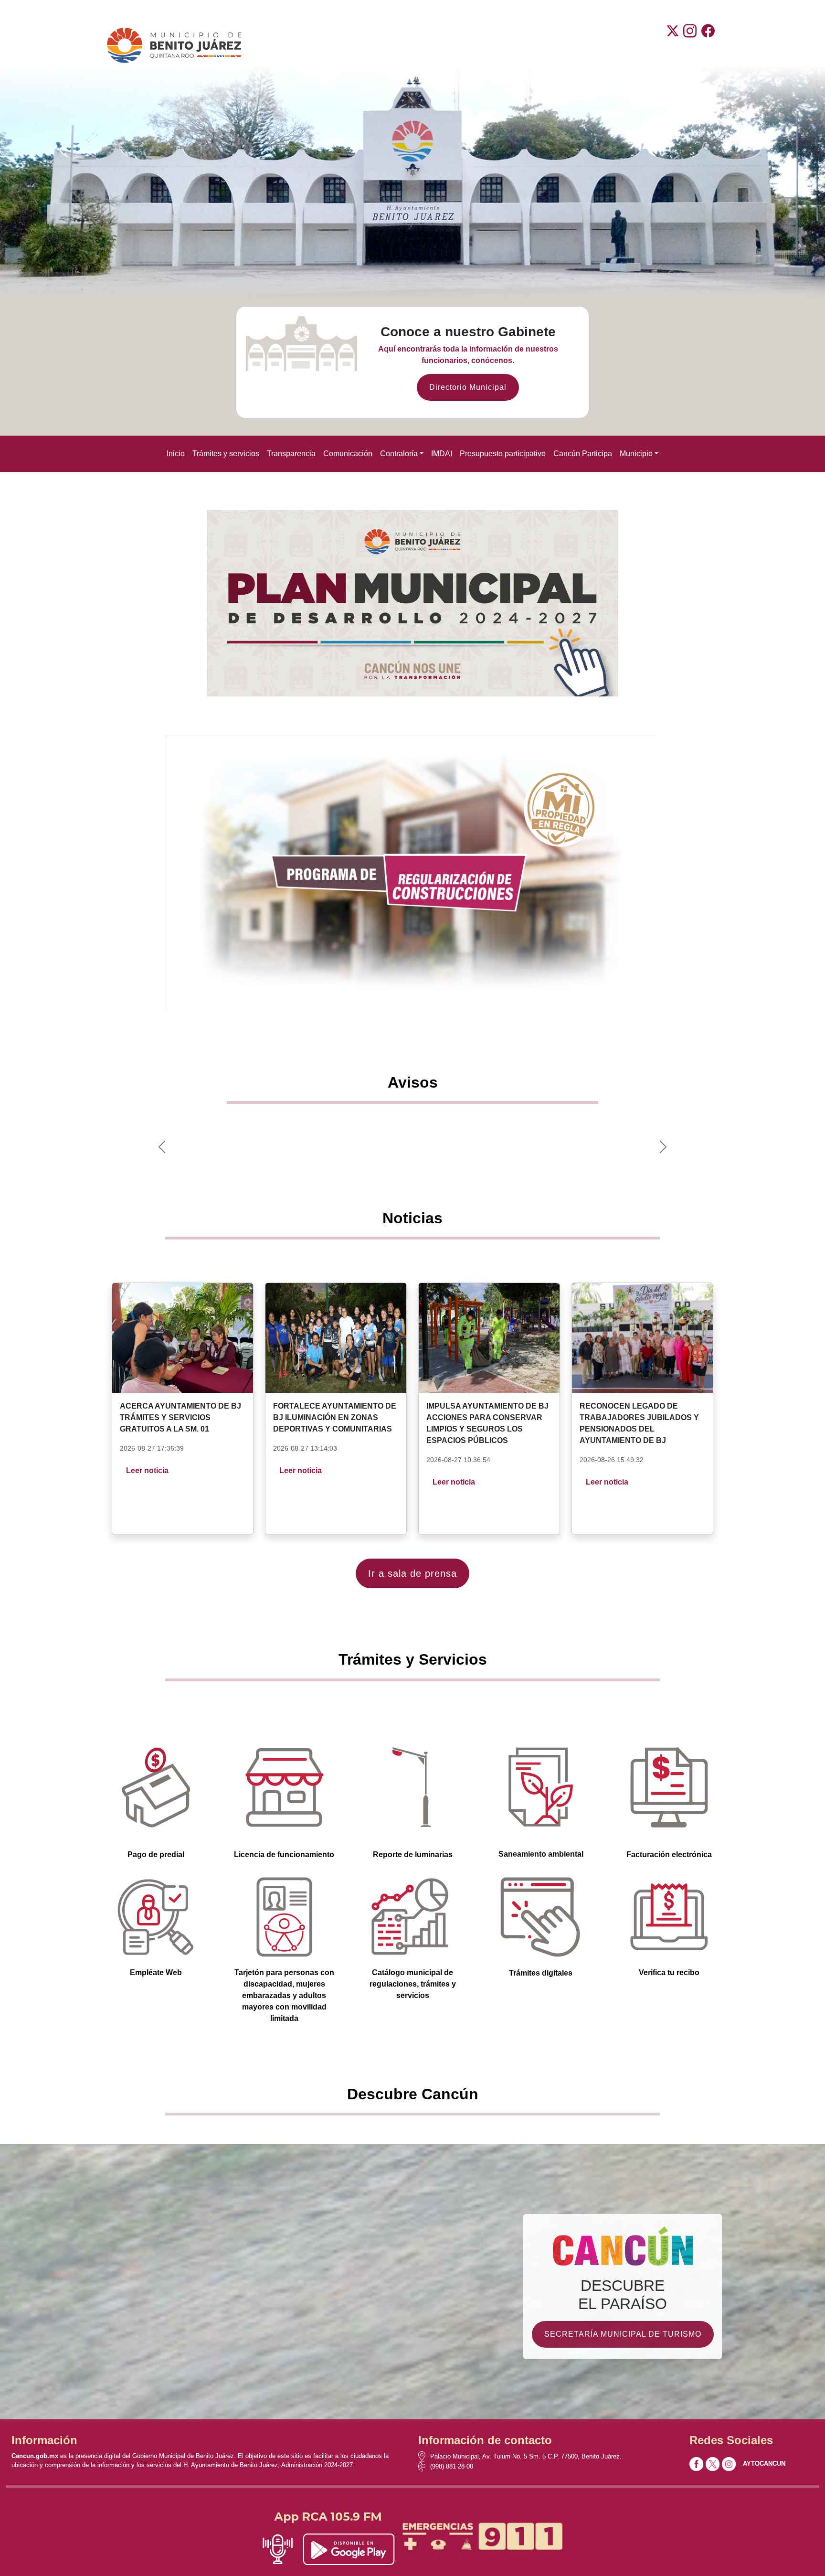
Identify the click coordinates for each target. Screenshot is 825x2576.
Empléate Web (156, 1972)
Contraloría (399, 454)
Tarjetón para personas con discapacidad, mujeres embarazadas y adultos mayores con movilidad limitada (284, 1995)
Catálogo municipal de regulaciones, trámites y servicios (413, 1984)
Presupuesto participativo (503, 454)
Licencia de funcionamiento (284, 1855)
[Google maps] (424, 2456)
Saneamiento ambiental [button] (541, 1854)
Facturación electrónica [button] (669, 1855)
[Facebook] (708, 45)
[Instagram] (690, 45)
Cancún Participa (583, 454)
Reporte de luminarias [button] (413, 1855)
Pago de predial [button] (156, 1855)
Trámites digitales (541, 1973)
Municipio (636, 454)
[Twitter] (673, 45)
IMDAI (442, 454)
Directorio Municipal (468, 387)
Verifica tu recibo (669, 1972)
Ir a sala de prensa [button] (412, 1573)
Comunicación (348, 454)
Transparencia (291, 454)
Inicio (176, 454)
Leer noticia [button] (147, 1470)
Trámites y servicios (226, 454)
